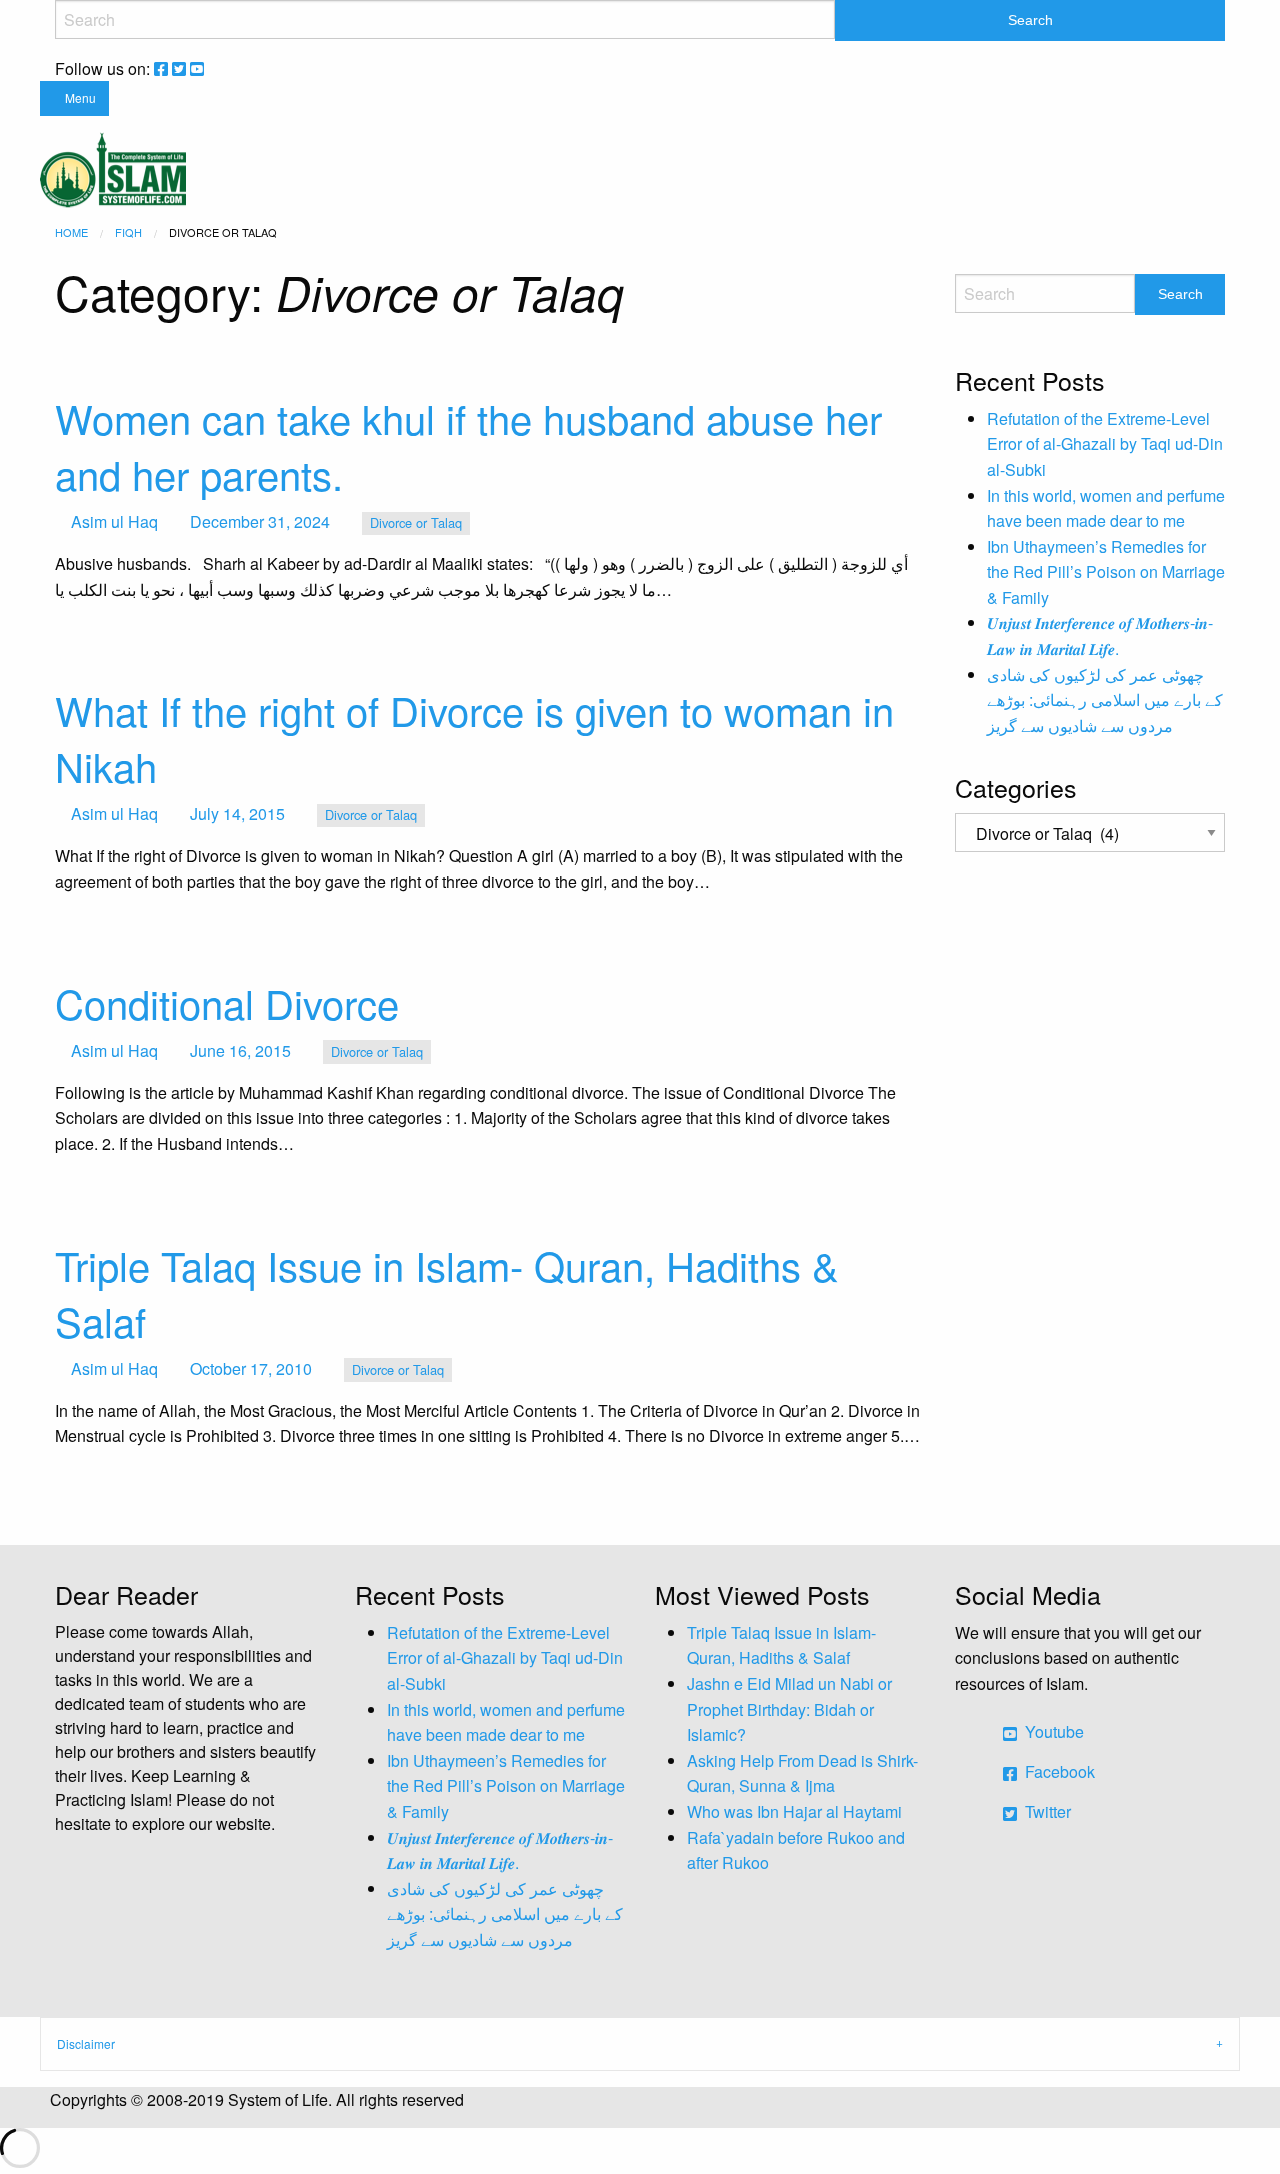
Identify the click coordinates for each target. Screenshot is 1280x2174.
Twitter (1046, 1811)
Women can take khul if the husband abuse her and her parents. (468, 445)
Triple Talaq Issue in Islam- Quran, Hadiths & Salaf (447, 1292)
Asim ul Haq (114, 521)
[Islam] (113, 167)
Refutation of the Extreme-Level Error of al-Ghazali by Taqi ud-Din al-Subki (1105, 444)
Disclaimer (86, 2043)
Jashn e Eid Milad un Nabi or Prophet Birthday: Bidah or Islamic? (789, 1709)
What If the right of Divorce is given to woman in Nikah (474, 737)
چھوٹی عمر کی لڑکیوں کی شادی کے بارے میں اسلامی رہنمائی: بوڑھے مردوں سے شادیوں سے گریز (1105, 700)
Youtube (1052, 1731)
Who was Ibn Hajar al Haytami (794, 1811)
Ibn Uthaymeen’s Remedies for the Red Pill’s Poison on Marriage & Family (1106, 572)
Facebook (1058, 1771)
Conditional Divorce (227, 1002)
